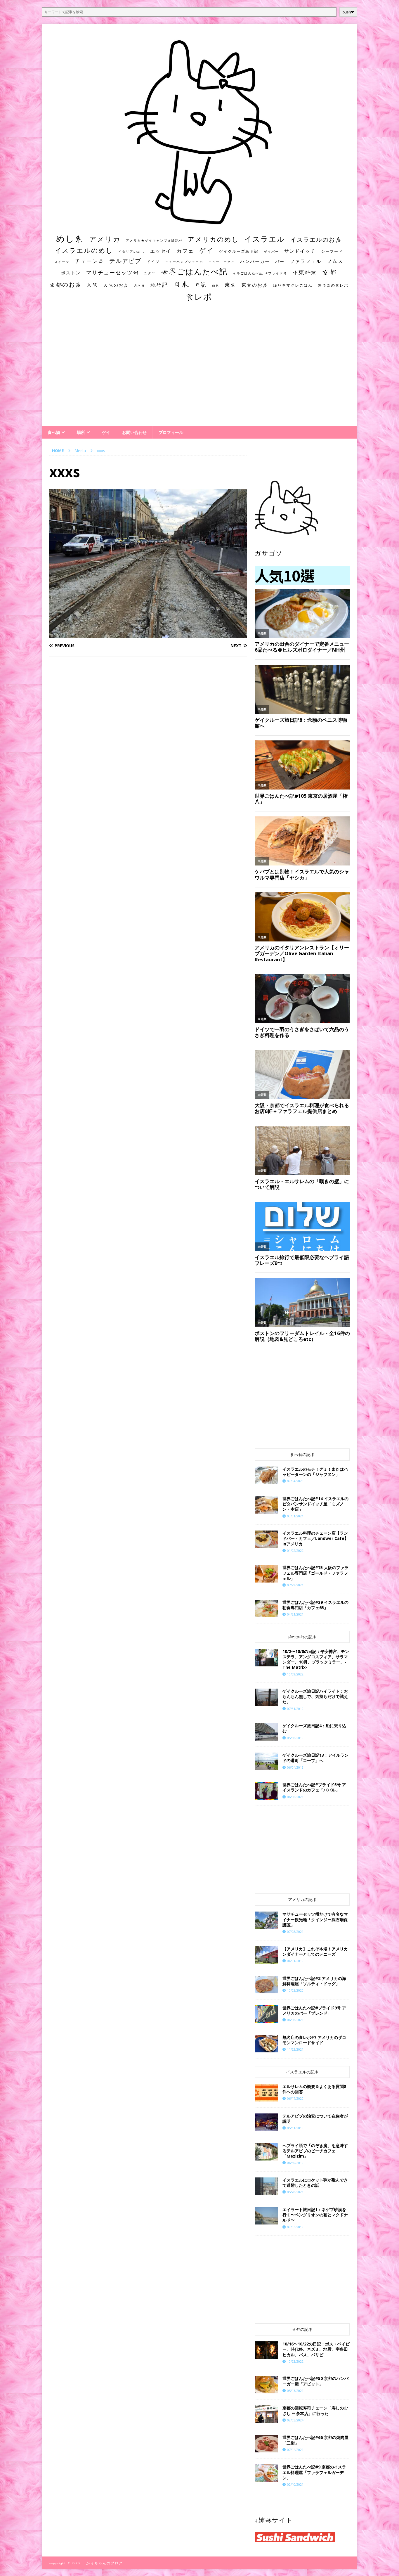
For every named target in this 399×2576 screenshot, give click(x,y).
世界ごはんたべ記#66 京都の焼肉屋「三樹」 (315, 2440)
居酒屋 (139, 285)
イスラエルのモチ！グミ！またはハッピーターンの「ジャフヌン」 (315, 1472)
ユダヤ (150, 273)
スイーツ (62, 262)
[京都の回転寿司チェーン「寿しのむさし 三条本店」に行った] (266, 2414)
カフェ (185, 251)
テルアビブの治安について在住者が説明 (315, 2119)
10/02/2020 (295, 1990)
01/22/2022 (295, 1551)
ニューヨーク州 (222, 262)
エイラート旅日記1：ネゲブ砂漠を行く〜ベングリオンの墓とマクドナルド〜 (315, 2215)
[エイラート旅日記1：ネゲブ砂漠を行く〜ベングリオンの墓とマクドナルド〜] (266, 2216)
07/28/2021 (295, 1932)
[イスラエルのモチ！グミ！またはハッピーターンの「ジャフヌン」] (266, 1475)
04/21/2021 (295, 1614)
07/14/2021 (295, 2450)
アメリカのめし (213, 239)
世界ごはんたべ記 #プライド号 (260, 273)
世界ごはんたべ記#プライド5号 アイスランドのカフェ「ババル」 (314, 1787)
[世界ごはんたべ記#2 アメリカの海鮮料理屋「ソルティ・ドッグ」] (266, 1985)
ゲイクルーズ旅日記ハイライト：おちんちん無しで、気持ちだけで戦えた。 (315, 1696)
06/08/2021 (295, 1797)
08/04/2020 (295, 1481)
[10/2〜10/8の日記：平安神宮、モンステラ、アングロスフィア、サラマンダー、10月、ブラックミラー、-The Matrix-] (266, 1658)
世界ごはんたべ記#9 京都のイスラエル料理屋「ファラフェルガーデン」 (314, 2472)
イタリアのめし (132, 251)
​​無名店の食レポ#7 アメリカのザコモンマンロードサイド (314, 2040)
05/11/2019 (295, 2128)
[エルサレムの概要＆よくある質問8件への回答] (266, 2093)
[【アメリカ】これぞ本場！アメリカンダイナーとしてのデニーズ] (266, 1955)
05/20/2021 (295, 2192)
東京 (230, 285)
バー (280, 261)
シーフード (332, 251)
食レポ (199, 297)
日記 (201, 285)
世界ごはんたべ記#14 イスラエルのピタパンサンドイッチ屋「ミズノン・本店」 (315, 1504)
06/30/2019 (295, 2163)
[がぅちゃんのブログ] (199, 223)
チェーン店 (89, 261)
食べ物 (54, 432)
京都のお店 (65, 284)
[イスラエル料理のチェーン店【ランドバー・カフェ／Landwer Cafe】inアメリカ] (266, 1539)
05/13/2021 (295, 2391)
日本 (181, 284)
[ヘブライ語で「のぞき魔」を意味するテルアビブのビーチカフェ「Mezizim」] (266, 2152)
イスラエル (265, 239)
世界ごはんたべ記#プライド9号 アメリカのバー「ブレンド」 (314, 2010)
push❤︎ (348, 12)
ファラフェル (306, 261)
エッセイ (161, 251)
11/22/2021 (295, 2049)
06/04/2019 (295, 1767)
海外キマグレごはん (293, 285)
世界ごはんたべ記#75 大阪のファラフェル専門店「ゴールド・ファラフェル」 (315, 1573)
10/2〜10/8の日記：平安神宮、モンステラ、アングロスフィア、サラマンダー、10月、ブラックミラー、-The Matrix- (316, 1659)
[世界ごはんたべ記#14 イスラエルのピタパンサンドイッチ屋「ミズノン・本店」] (266, 1505)
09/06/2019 (295, 2227)
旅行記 (159, 285)
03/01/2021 (295, 1516)
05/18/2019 (295, 1738)
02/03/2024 (295, 2420)
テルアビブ (125, 261)
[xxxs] (148, 634)
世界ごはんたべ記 (194, 271)
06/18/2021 (295, 2020)
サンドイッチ (300, 251)
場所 (81, 432)
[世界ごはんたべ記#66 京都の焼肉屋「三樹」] (266, 2444)
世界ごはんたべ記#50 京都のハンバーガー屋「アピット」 (315, 2381)
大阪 (93, 285)
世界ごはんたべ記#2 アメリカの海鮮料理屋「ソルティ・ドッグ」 (314, 1981)
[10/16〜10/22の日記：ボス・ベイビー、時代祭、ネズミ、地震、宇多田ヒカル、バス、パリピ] (266, 2350)
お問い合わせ (134, 432)
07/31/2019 (295, 1709)
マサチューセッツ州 (112, 272)
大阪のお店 (116, 285)
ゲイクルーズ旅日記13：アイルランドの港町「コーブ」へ (315, 1758)
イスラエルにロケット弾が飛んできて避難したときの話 (315, 2183)
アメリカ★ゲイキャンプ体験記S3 (154, 240)
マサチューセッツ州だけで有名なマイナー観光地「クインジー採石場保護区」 (315, 1919)
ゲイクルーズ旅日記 (239, 251)
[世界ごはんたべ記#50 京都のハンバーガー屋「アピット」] (266, 2385)
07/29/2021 (295, 1585)
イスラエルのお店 (316, 239)
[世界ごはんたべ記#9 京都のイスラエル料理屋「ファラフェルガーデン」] (266, 2473)
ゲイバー (271, 252)
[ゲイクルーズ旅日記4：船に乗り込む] (266, 1732)
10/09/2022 (295, 1674)
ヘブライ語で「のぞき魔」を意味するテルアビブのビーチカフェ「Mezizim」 (315, 2151)
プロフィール (171, 432)
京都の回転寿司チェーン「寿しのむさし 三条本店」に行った (315, 2410)
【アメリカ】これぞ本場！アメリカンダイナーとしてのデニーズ (315, 1951)
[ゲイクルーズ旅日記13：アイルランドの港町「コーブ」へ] (266, 1761)
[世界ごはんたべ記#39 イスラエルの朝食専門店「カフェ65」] (266, 1609)
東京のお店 (255, 285)
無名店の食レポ (333, 285)
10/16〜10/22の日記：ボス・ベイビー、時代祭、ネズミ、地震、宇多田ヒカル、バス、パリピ (316, 2349)
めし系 (70, 238)
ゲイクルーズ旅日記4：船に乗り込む (314, 1728)
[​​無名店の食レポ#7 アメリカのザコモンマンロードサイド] (266, 2044)
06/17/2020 (295, 2098)
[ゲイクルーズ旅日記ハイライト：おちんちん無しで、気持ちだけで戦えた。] (266, 1697)
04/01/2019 (295, 1961)
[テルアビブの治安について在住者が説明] (266, 2122)
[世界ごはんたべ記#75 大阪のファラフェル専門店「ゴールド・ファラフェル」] (266, 1574)
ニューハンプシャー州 (184, 262)
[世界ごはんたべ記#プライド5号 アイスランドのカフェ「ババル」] (266, 1791)
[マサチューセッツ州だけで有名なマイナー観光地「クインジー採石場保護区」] (266, 1920)
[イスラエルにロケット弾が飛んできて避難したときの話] (266, 2186)
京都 (329, 272)
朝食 (216, 285)
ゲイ (207, 250)
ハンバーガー (255, 261)
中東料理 (305, 272)
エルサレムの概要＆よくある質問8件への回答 (314, 2089)
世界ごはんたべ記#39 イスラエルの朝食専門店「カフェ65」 (315, 1605)
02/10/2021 (295, 2484)
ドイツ (153, 262)
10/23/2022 (295, 2361)
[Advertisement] (199, 370)
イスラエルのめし (84, 250)
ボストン (71, 273)
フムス (335, 261)
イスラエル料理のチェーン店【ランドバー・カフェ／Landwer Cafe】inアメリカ (315, 1538)
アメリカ (105, 239)
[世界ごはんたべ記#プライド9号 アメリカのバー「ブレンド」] (266, 2014)
